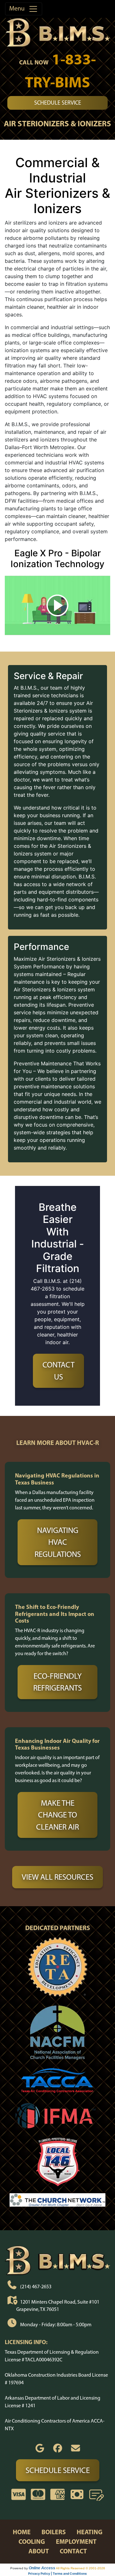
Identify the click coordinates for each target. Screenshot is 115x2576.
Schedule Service (58, 103)
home (22, 2532)
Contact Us (58, 1371)
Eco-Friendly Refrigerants (57, 1682)
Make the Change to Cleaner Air (57, 1815)
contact (73, 2551)
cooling (32, 2541)
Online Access (42, 2568)
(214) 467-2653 (36, 2287)
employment (76, 2541)
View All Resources (57, 1877)
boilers (54, 2532)
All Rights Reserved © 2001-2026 (80, 2568)
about (39, 2551)
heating (90, 2532)
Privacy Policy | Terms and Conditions (57, 2573)
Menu (19, 8)
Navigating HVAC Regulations (58, 1542)
